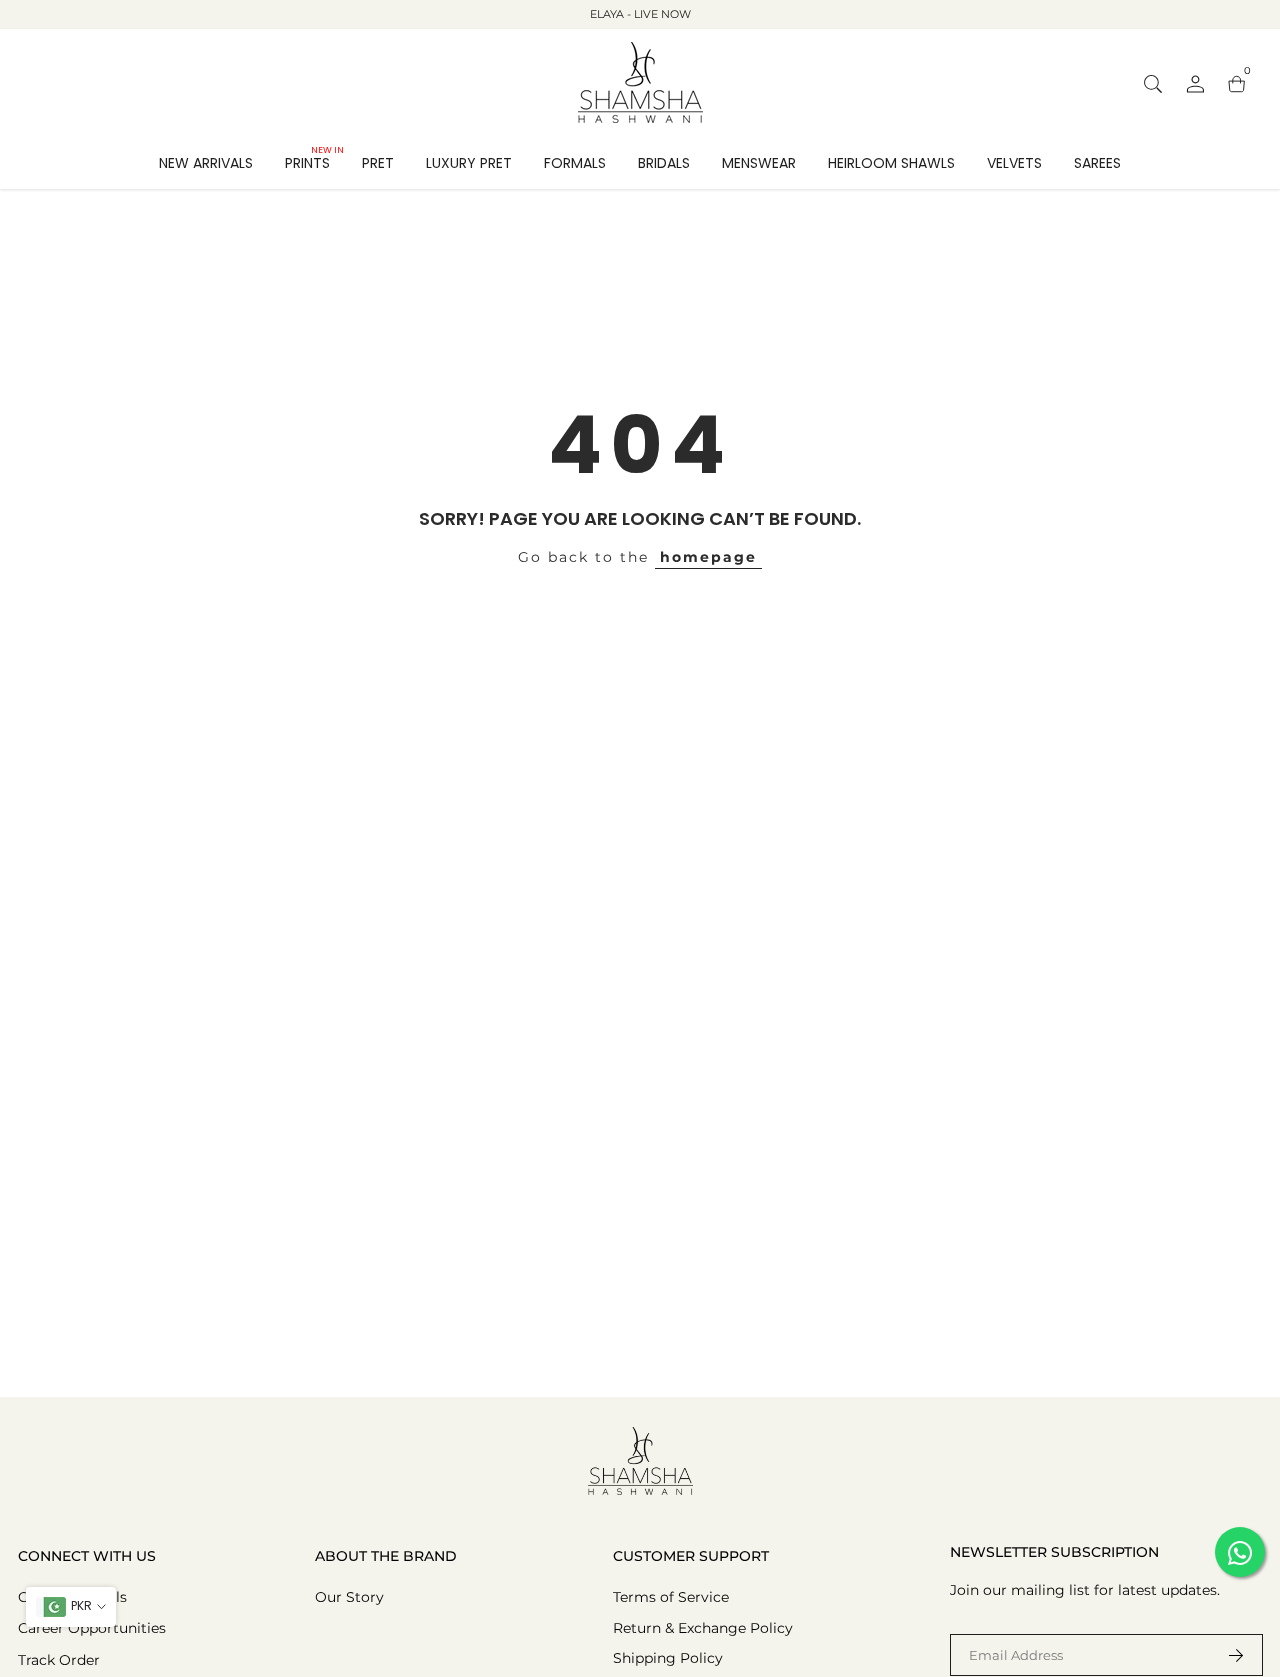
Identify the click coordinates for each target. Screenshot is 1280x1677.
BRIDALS (664, 163)
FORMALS (575, 163)
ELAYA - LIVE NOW (640, 14)
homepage (708, 557)
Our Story (349, 1597)
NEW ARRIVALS (206, 163)
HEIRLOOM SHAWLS (891, 163)
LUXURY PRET (469, 163)
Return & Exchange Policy (703, 1628)
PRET (378, 163)
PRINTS (314, 162)
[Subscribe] (1224, 1655)
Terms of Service (671, 1597)
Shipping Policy (668, 1658)
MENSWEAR (759, 163)
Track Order (59, 1660)
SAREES (1097, 163)
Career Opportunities (92, 1628)
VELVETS (1014, 163)
